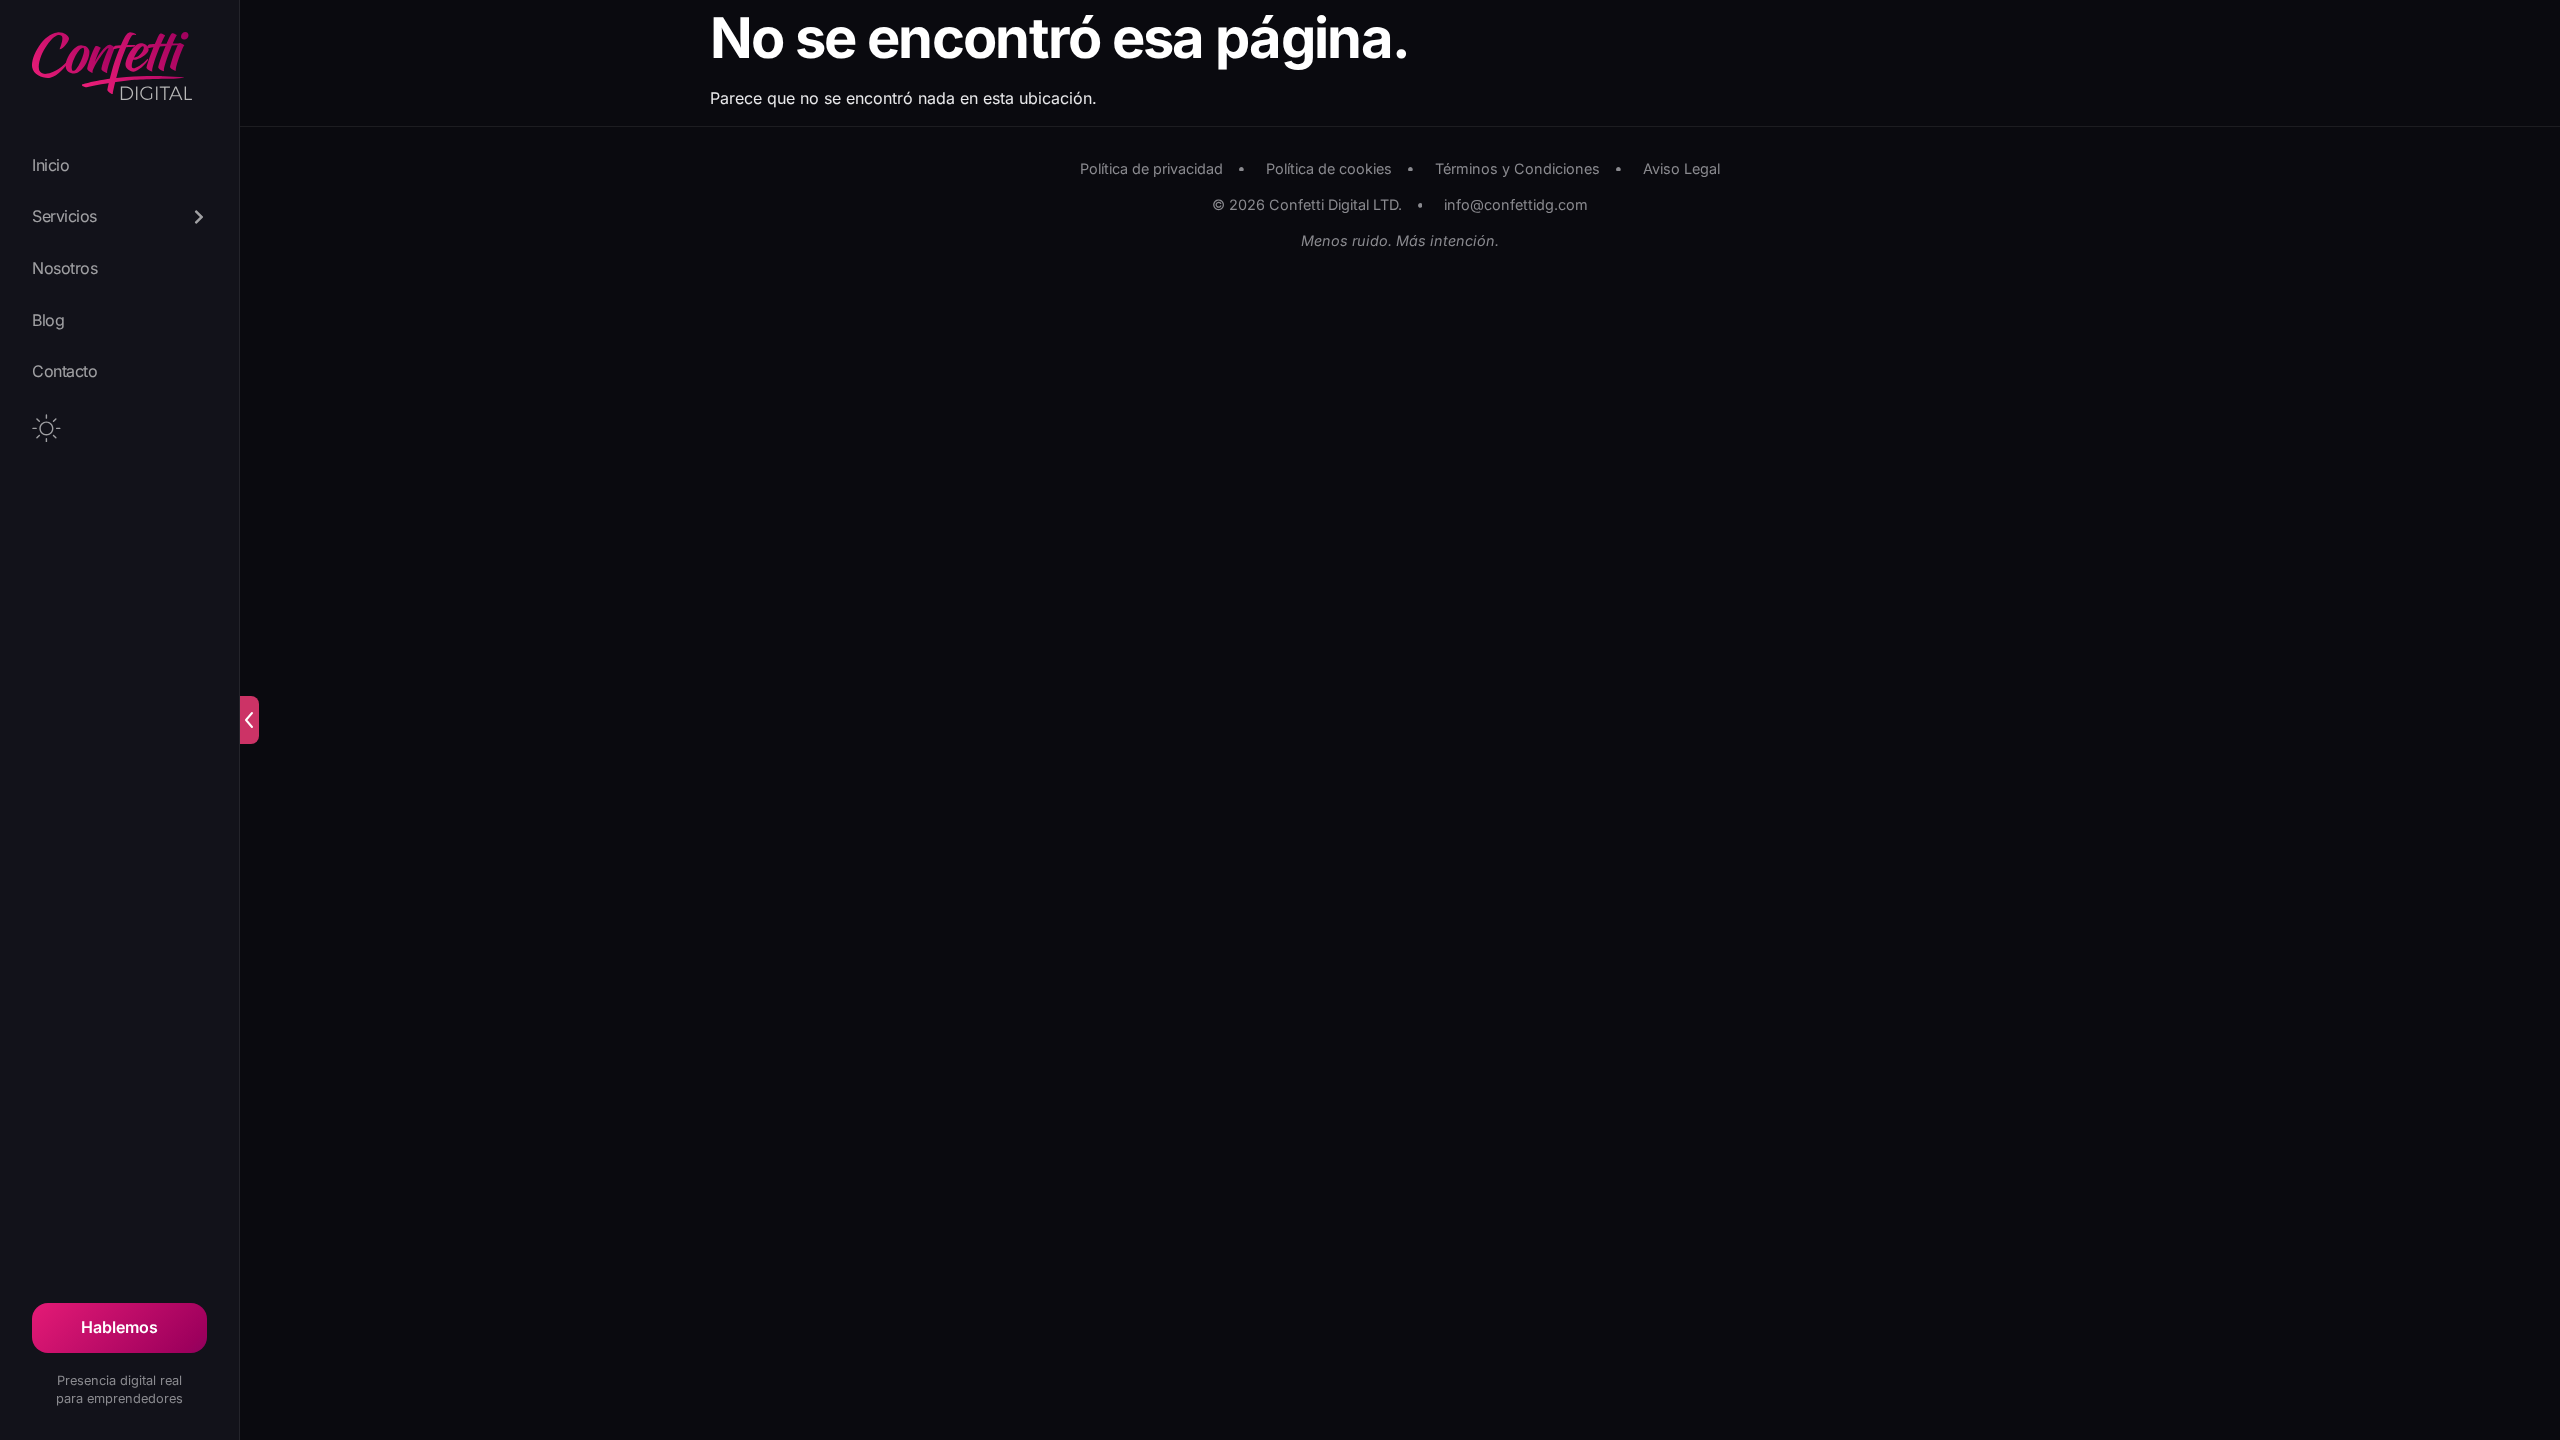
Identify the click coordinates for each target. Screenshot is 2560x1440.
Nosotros (64, 268)
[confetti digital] (112, 70)
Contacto (64, 371)
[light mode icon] (46, 428)
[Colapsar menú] (249, 720)
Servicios (64, 216)
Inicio (50, 165)
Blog (48, 320)
